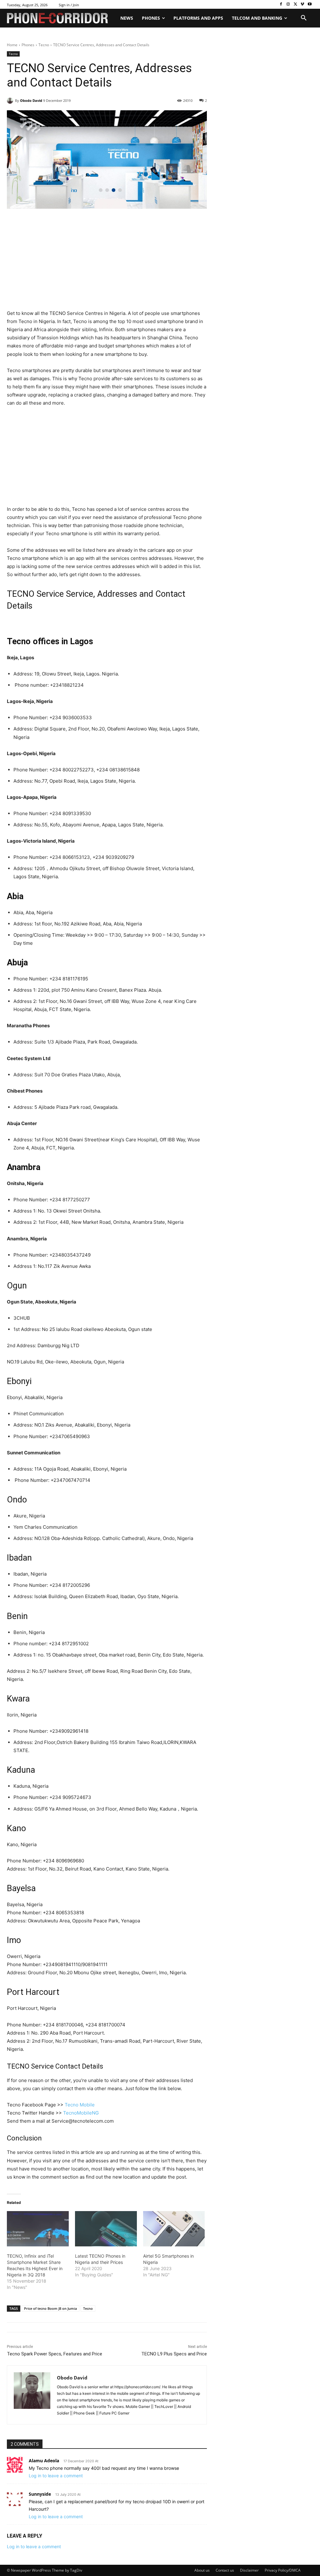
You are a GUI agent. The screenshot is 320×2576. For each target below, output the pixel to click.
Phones (28, 45)
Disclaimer (249, 2570)
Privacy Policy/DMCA (283, 2570)
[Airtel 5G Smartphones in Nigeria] (174, 2229)
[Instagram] (288, 5)
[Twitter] (295, 5)
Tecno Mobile (80, 2105)
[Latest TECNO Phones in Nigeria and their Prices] (106, 2229)
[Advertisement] (107, 263)
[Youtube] (310, 5)
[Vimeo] (302, 5)
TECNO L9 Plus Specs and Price (174, 2354)
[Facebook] (281, 5)
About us (202, 2570)
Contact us (225, 2570)
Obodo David (31, 100)
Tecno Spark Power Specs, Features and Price (55, 2354)
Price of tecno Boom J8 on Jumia (50, 2308)
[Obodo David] (11, 101)
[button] (304, 18)
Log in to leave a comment (56, 2476)
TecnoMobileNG (81, 2113)
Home (12, 45)
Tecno (44, 45)
